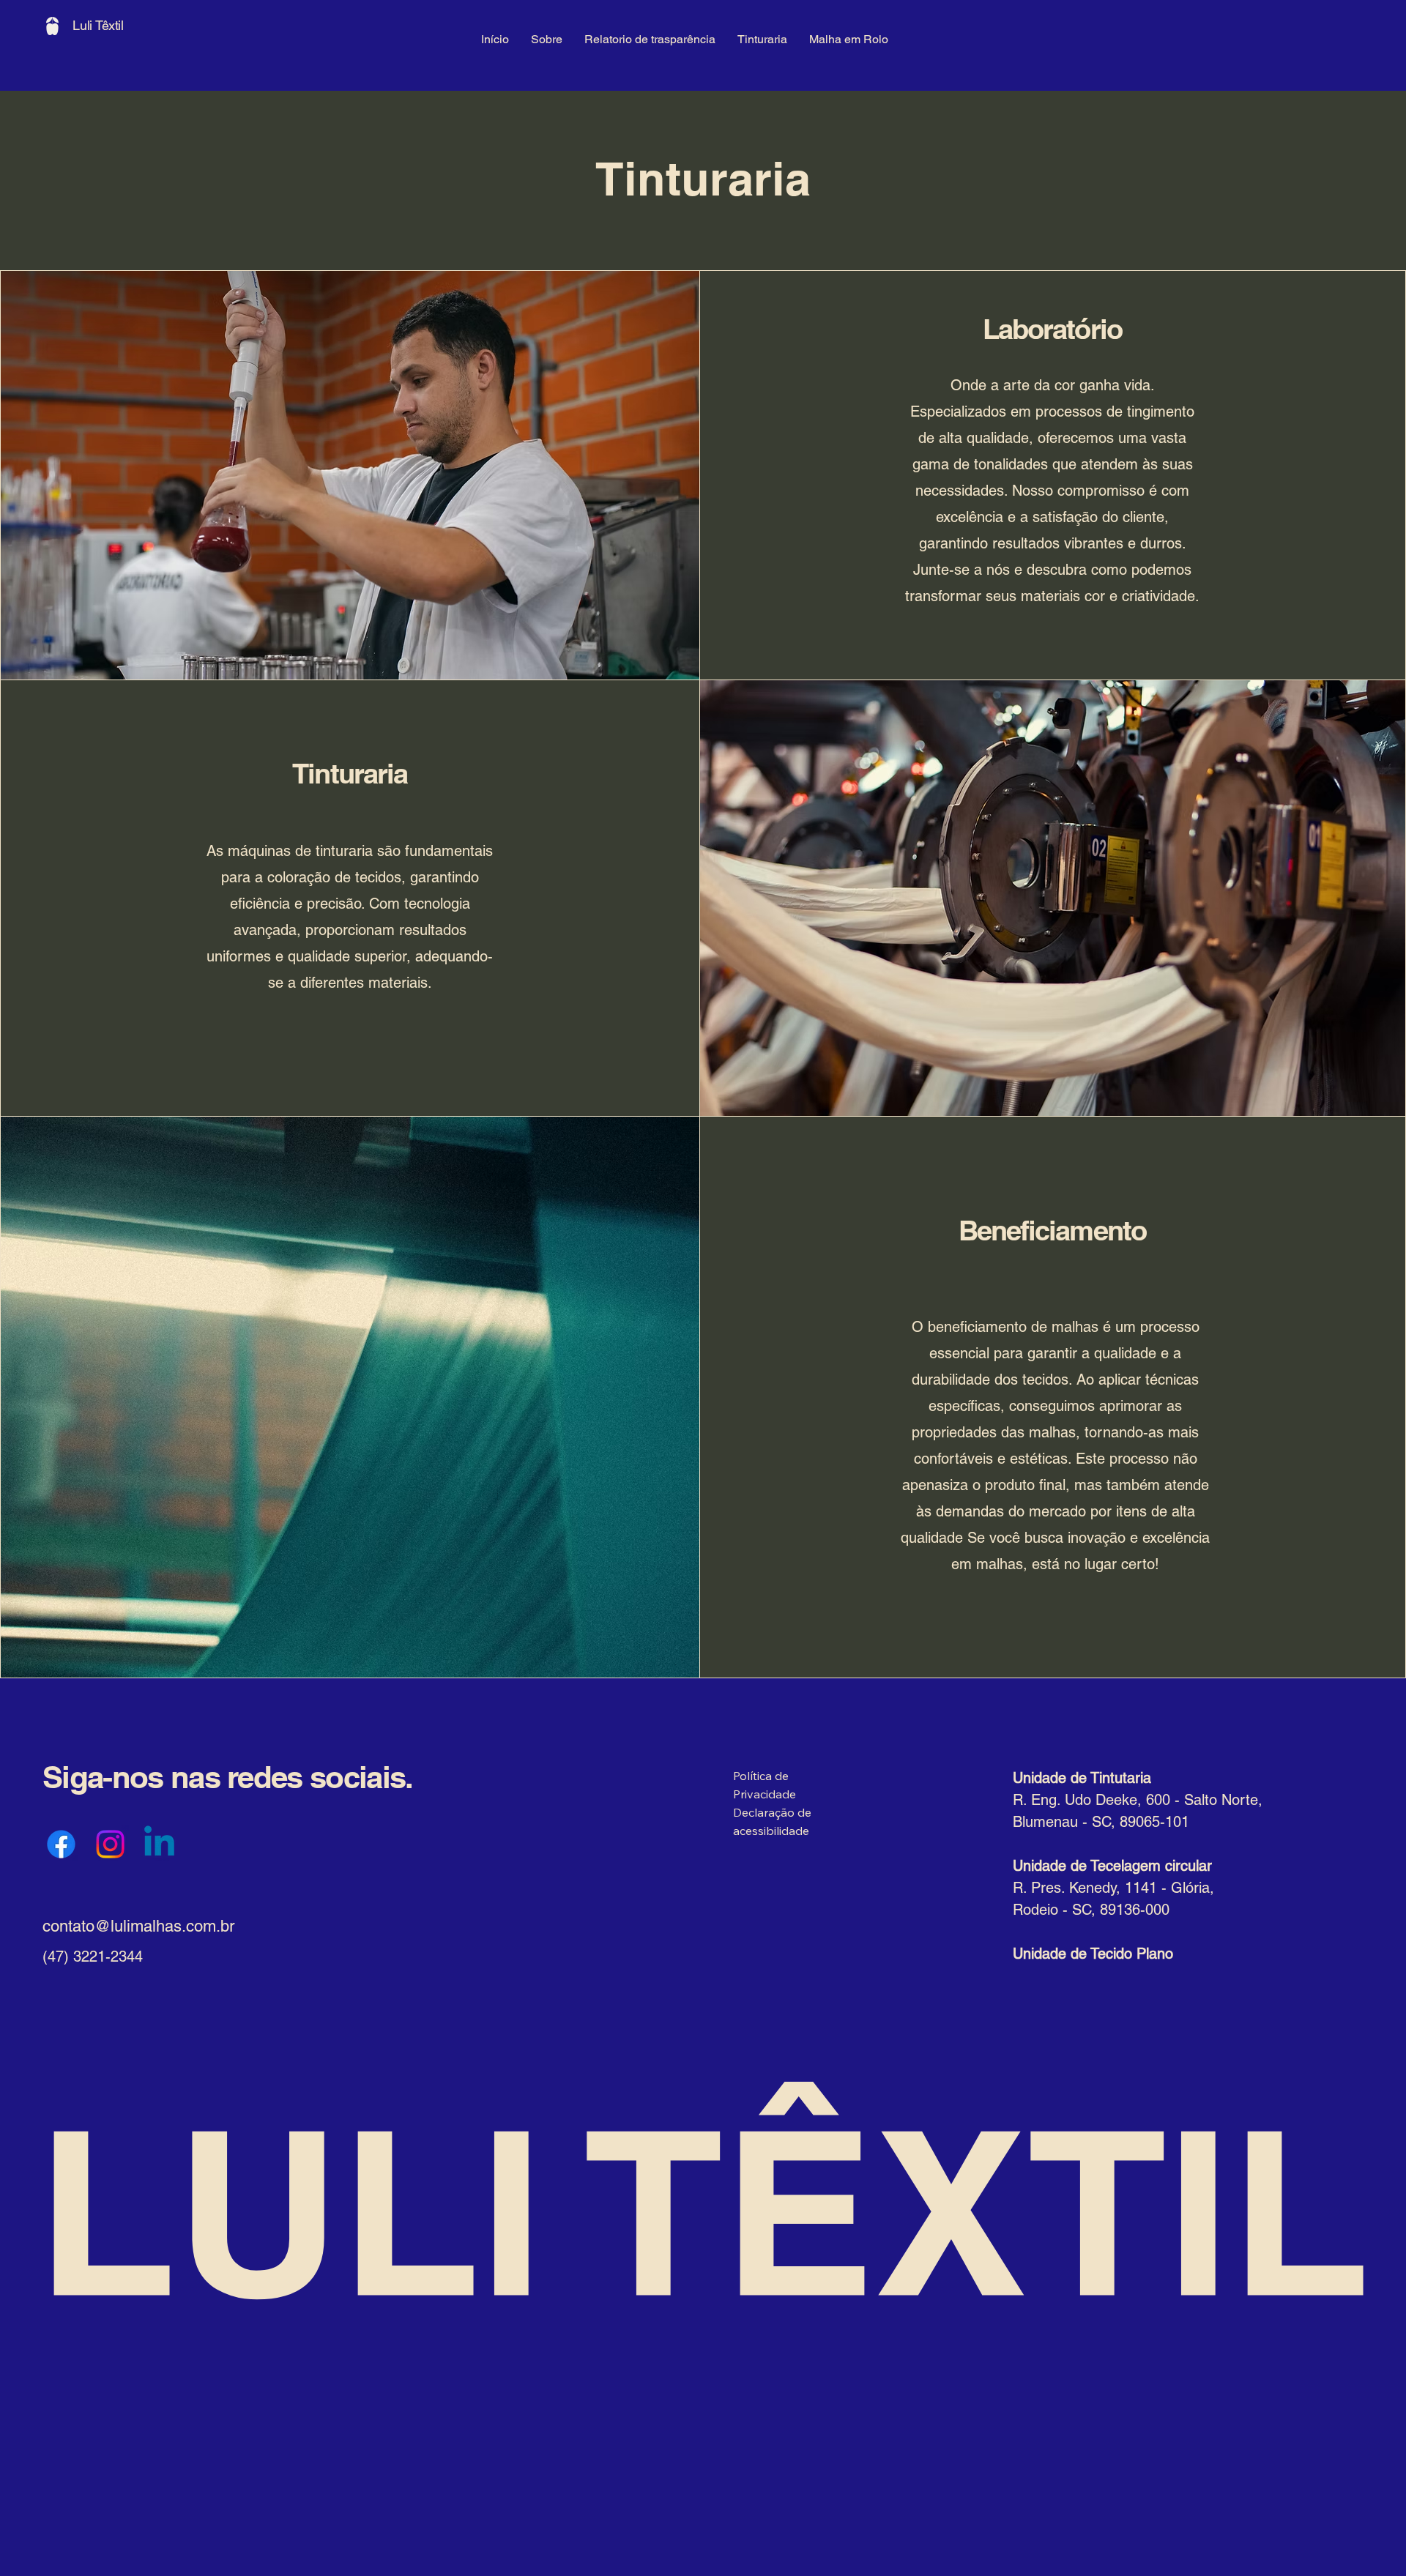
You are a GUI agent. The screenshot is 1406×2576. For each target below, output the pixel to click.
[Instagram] (110, 1844)
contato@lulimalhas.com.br (138, 1926)
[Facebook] (61, 1844)
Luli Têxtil (98, 25)
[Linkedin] (159, 1844)
